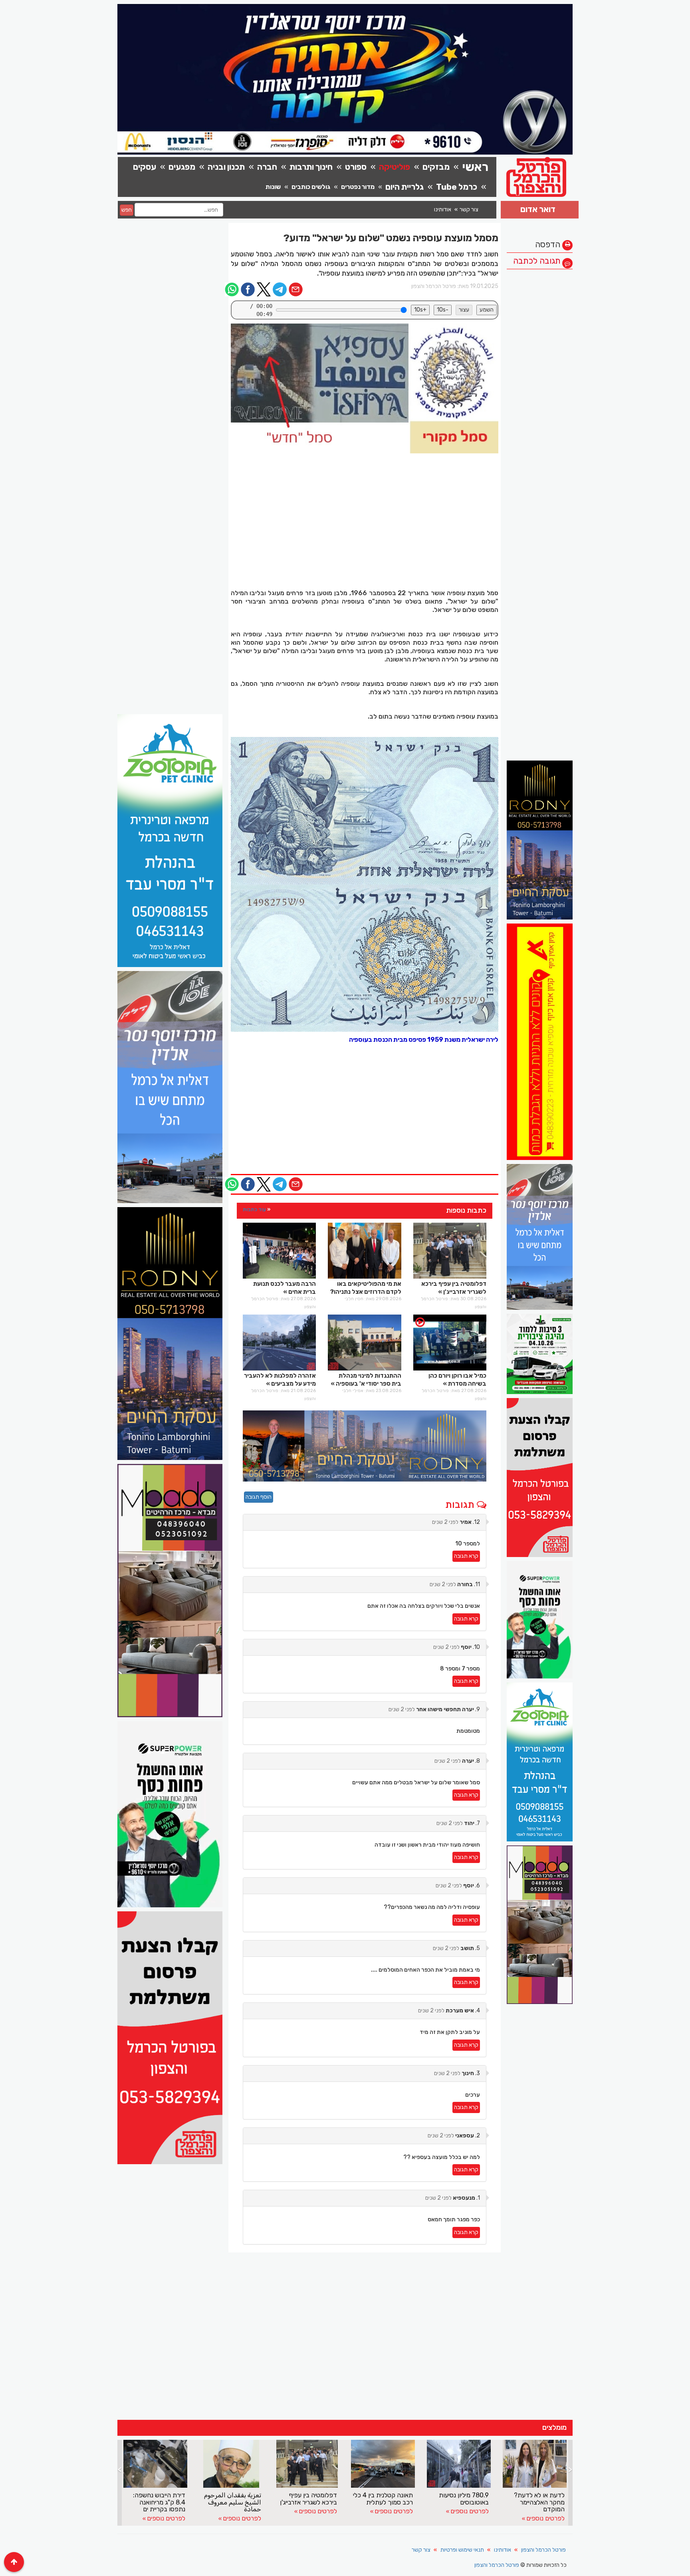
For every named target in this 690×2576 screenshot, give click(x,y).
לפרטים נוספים (166, 2518)
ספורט (356, 167)
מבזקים (436, 167)
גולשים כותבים (311, 187)
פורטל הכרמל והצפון (543, 2550)
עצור (464, 310)
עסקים (145, 167)
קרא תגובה (466, 1556)
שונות (273, 187)
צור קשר (469, 210)
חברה (267, 167)
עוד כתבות (254, 1209)
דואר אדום (538, 209)
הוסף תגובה (259, 1497)
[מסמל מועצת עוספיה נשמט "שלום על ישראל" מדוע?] (365, 388)
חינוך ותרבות (311, 167)
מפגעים (182, 167)
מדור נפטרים (358, 187)
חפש (127, 210)
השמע (487, 310)
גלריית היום (404, 187)
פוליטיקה (395, 167)
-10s (443, 310)
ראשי (475, 167)
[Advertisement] (540, 393)
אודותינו (443, 210)
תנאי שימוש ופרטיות (462, 2550)
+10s (420, 310)
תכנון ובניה (226, 167)
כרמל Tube (457, 187)
